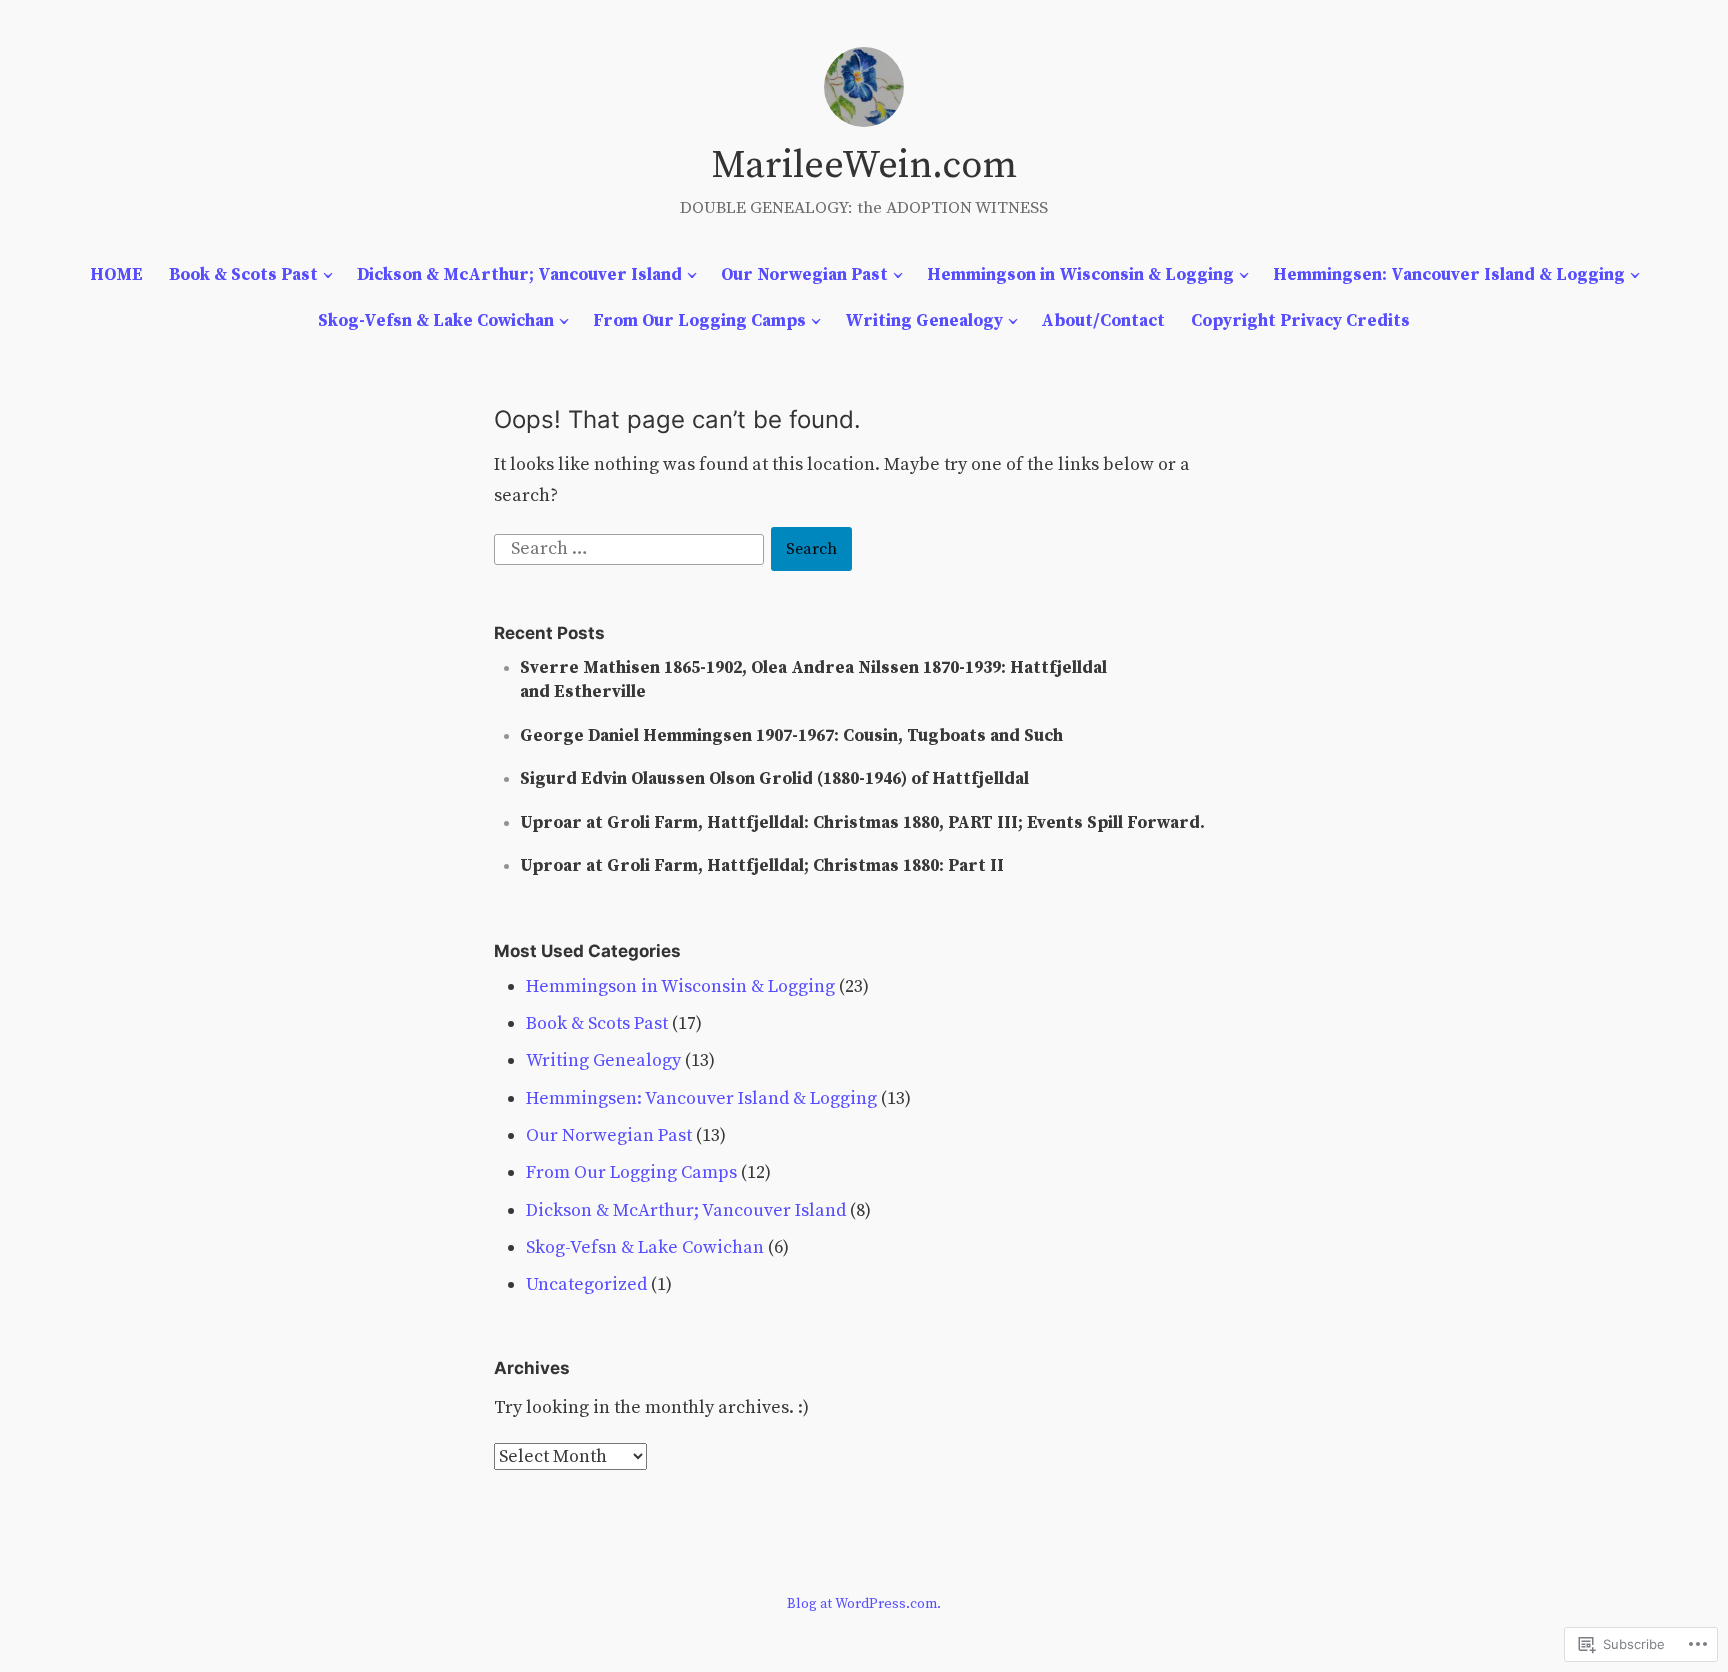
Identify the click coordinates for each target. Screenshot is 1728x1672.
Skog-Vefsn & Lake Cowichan (436, 321)
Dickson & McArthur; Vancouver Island (519, 275)
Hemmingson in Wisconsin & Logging (1080, 275)
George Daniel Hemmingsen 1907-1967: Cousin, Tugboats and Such (791, 736)
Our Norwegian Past (804, 275)
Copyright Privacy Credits (1300, 321)
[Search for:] (631, 548)
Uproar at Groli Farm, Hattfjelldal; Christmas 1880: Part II (762, 866)
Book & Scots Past (243, 275)
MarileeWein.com (864, 166)
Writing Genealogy (924, 321)
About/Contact (1103, 321)
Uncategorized (586, 1284)
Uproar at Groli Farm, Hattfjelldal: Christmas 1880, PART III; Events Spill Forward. (862, 823)
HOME (116, 275)
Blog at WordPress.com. (864, 1604)
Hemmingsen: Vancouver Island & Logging (1449, 275)
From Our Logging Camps (699, 321)
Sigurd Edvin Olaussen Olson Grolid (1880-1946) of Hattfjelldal (774, 779)
